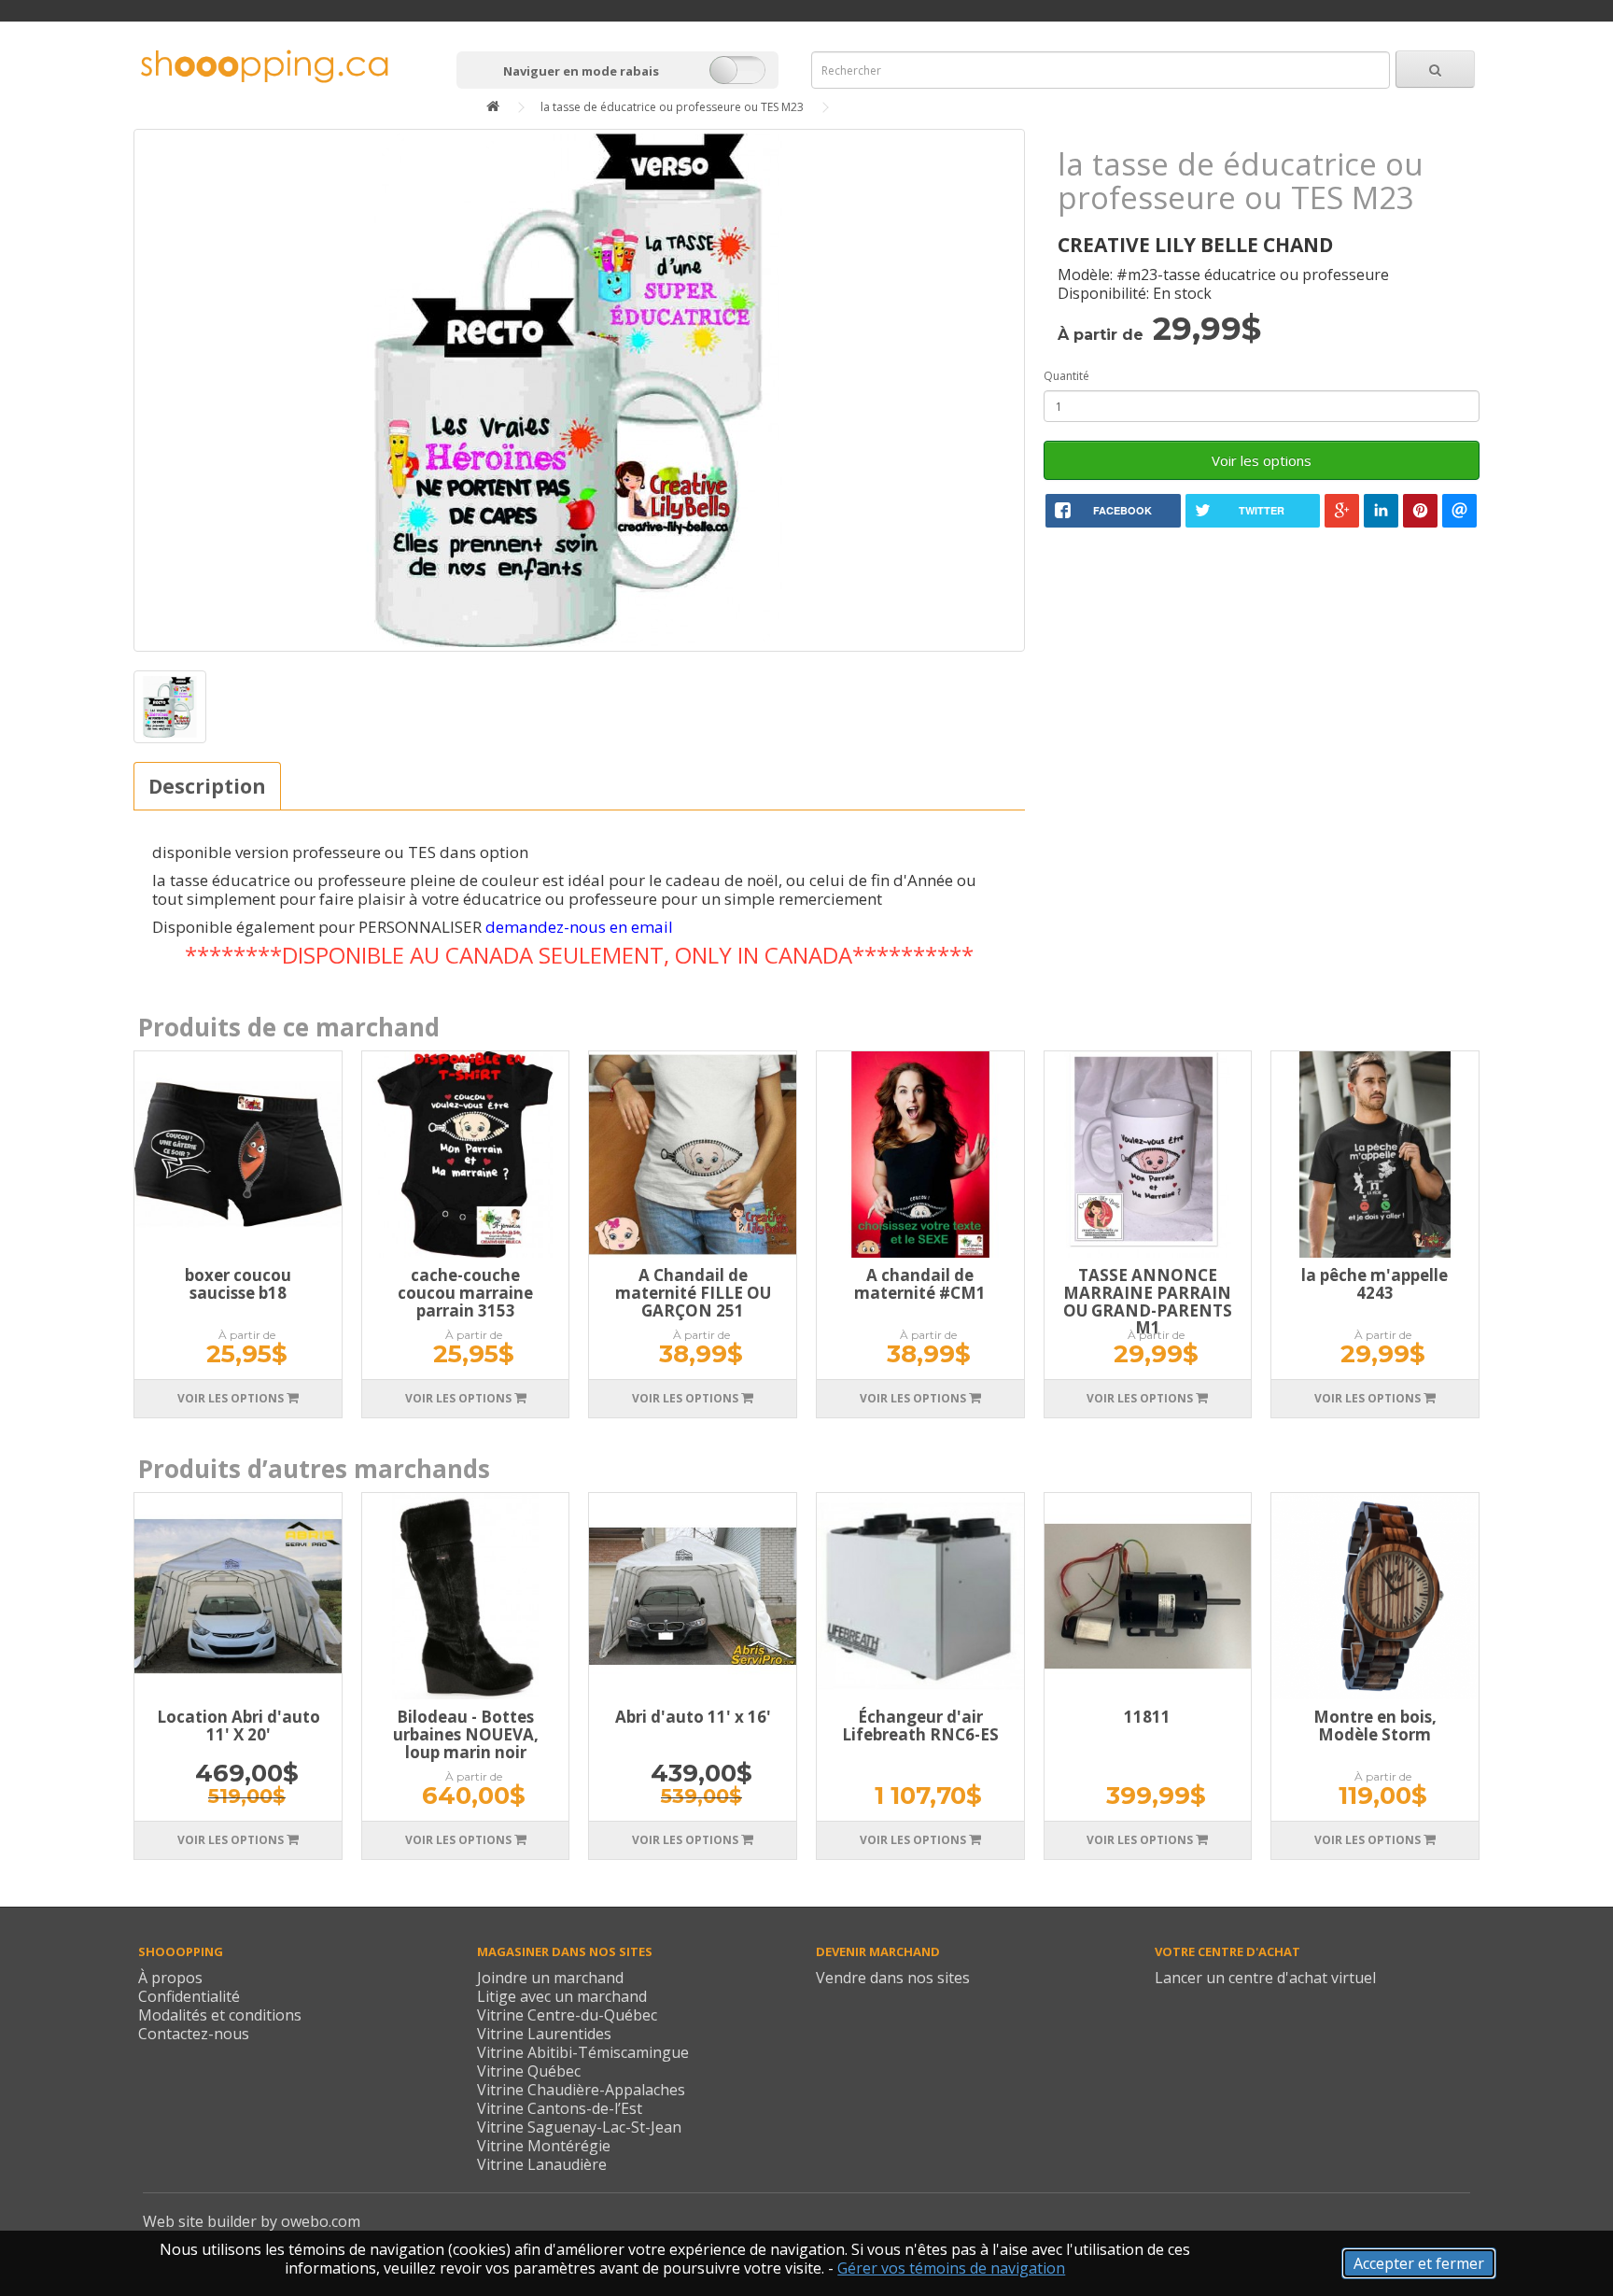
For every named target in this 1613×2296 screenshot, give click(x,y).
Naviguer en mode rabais (581, 71)
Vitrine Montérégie (544, 2146)
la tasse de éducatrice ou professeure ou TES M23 (672, 107)
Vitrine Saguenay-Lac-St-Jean (579, 2127)
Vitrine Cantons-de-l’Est (560, 2108)
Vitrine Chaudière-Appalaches (581, 2090)
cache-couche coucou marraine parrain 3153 (465, 1292)
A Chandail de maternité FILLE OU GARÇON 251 (693, 1292)
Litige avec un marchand (562, 1996)
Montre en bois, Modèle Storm (1375, 1726)
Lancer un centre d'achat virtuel (1265, 1978)
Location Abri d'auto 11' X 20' (238, 1726)
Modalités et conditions (220, 2015)
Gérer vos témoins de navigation (951, 2268)
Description (207, 786)
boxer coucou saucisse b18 (238, 1284)
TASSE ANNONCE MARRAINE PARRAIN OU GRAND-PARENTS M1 (1148, 1301)
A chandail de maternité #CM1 (920, 1284)
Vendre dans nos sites (893, 1978)
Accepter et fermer (1419, 2263)
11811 (1147, 1717)
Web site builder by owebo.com (252, 2221)
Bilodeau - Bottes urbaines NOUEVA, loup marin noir (466, 1734)
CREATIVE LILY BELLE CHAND (1195, 245)
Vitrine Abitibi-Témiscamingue (583, 2052)
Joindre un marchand (550, 1978)
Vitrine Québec (529, 2071)
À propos (170, 1978)
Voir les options (1262, 460)
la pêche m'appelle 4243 (1375, 1284)
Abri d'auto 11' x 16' (693, 1717)
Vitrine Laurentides (544, 2034)
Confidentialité (189, 1996)
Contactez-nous (194, 2034)
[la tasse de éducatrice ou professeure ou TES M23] (579, 390)
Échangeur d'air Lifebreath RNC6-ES (920, 1726)
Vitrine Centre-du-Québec (567, 2015)
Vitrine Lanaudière (542, 2164)
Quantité (1066, 376)
